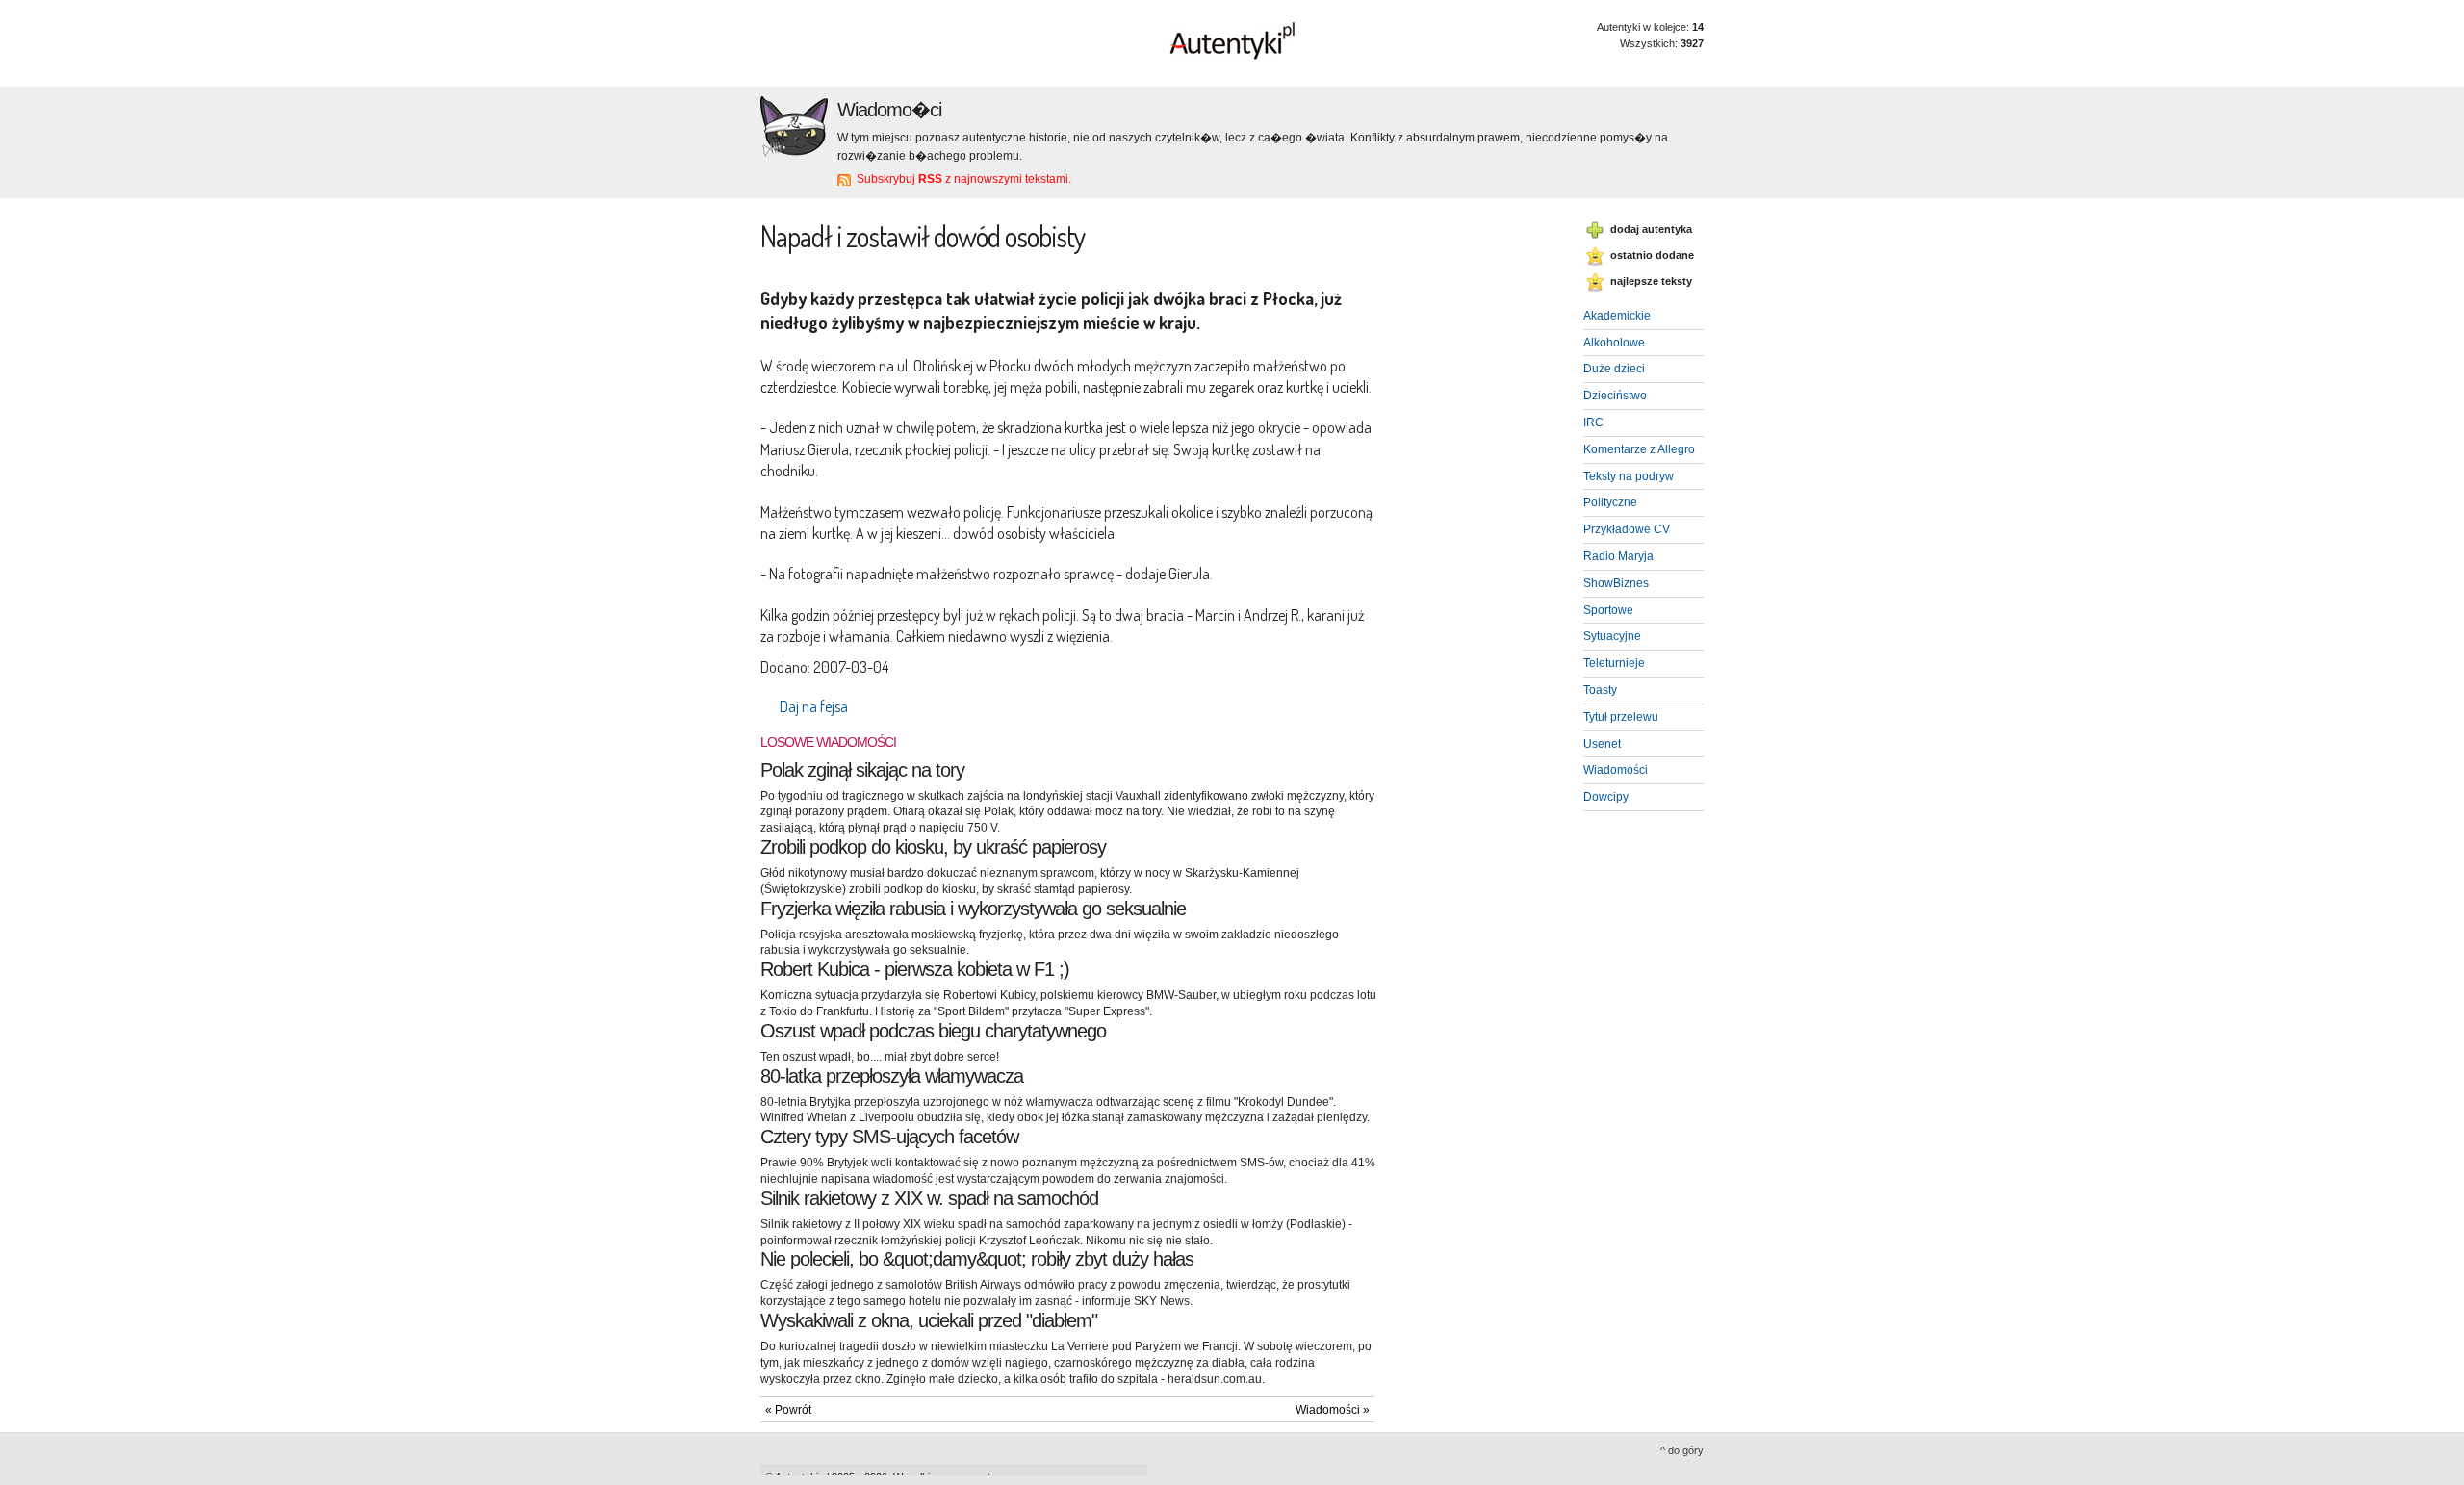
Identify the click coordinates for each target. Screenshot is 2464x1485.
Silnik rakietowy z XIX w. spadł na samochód (929, 1198)
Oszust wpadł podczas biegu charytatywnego (933, 1031)
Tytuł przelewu (1621, 717)
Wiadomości (1616, 770)
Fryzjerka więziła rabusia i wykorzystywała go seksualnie (973, 909)
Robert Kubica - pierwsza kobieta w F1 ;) (915, 969)
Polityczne (1610, 502)
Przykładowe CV (1627, 529)
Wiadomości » (1333, 1410)
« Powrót (788, 1410)
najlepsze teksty (1651, 281)
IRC (1593, 422)
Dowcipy (1606, 797)
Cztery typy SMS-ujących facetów (889, 1137)
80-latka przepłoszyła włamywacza (892, 1076)
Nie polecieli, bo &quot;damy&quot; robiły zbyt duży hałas (977, 1259)
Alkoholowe (1614, 343)
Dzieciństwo (1615, 396)
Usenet (1602, 744)
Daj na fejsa (814, 706)
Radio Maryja (1618, 556)
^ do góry (1682, 1450)
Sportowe (1608, 610)
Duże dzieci (1614, 369)
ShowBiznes (1616, 583)
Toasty (1600, 690)
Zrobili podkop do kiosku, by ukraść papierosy (933, 847)
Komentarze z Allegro (1639, 449)
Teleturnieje (1614, 663)
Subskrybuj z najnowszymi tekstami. (964, 179)
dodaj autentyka (1651, 229)
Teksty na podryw (1629, 476)
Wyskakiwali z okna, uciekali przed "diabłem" (929, 1320)
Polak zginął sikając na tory (862, 770)
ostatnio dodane (1652, 255)
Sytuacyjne (1612, 636)
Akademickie (1617, 316)
